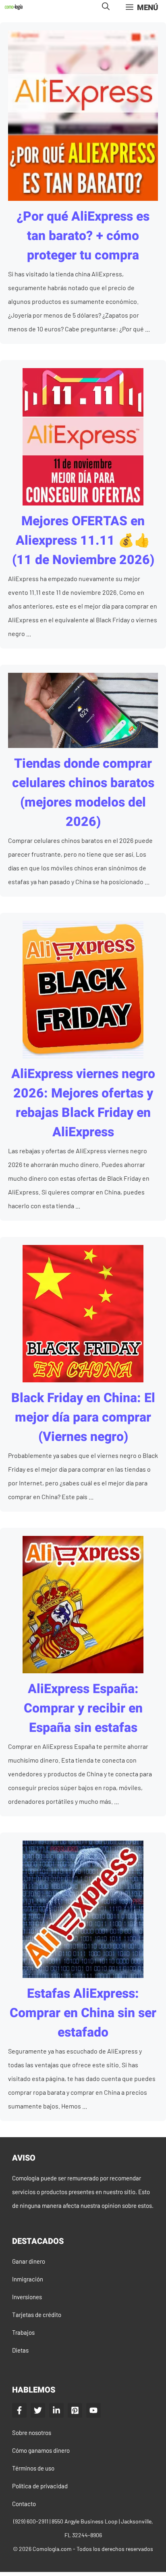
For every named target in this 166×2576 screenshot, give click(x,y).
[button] (106, 7)
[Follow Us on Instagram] (75, 2410)
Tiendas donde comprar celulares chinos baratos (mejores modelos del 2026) (83, 793)
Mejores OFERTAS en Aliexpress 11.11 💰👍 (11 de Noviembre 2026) (83, 540)
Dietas (20, 2350)
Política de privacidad (40, 2486)
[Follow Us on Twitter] (38, 2410)
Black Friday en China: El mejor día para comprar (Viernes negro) (83, 1417)
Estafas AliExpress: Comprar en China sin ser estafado (83, 2013)
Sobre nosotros (32, 2433)
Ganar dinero (29, 2261)
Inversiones (27, 2297)
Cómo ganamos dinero (41, 2450)
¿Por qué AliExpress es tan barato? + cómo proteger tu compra (83, 236)
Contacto (24, 2504)
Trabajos (23, 2332)
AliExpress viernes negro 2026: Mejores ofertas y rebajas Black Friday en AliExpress (83, 1103)
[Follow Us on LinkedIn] (56, 2410)
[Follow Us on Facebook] (19, 2410)
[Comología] (14, 7)
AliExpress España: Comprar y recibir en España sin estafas (83, 1708)
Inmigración (28, 2279)
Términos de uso (33, 2468)
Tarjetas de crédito (37, 2315)
